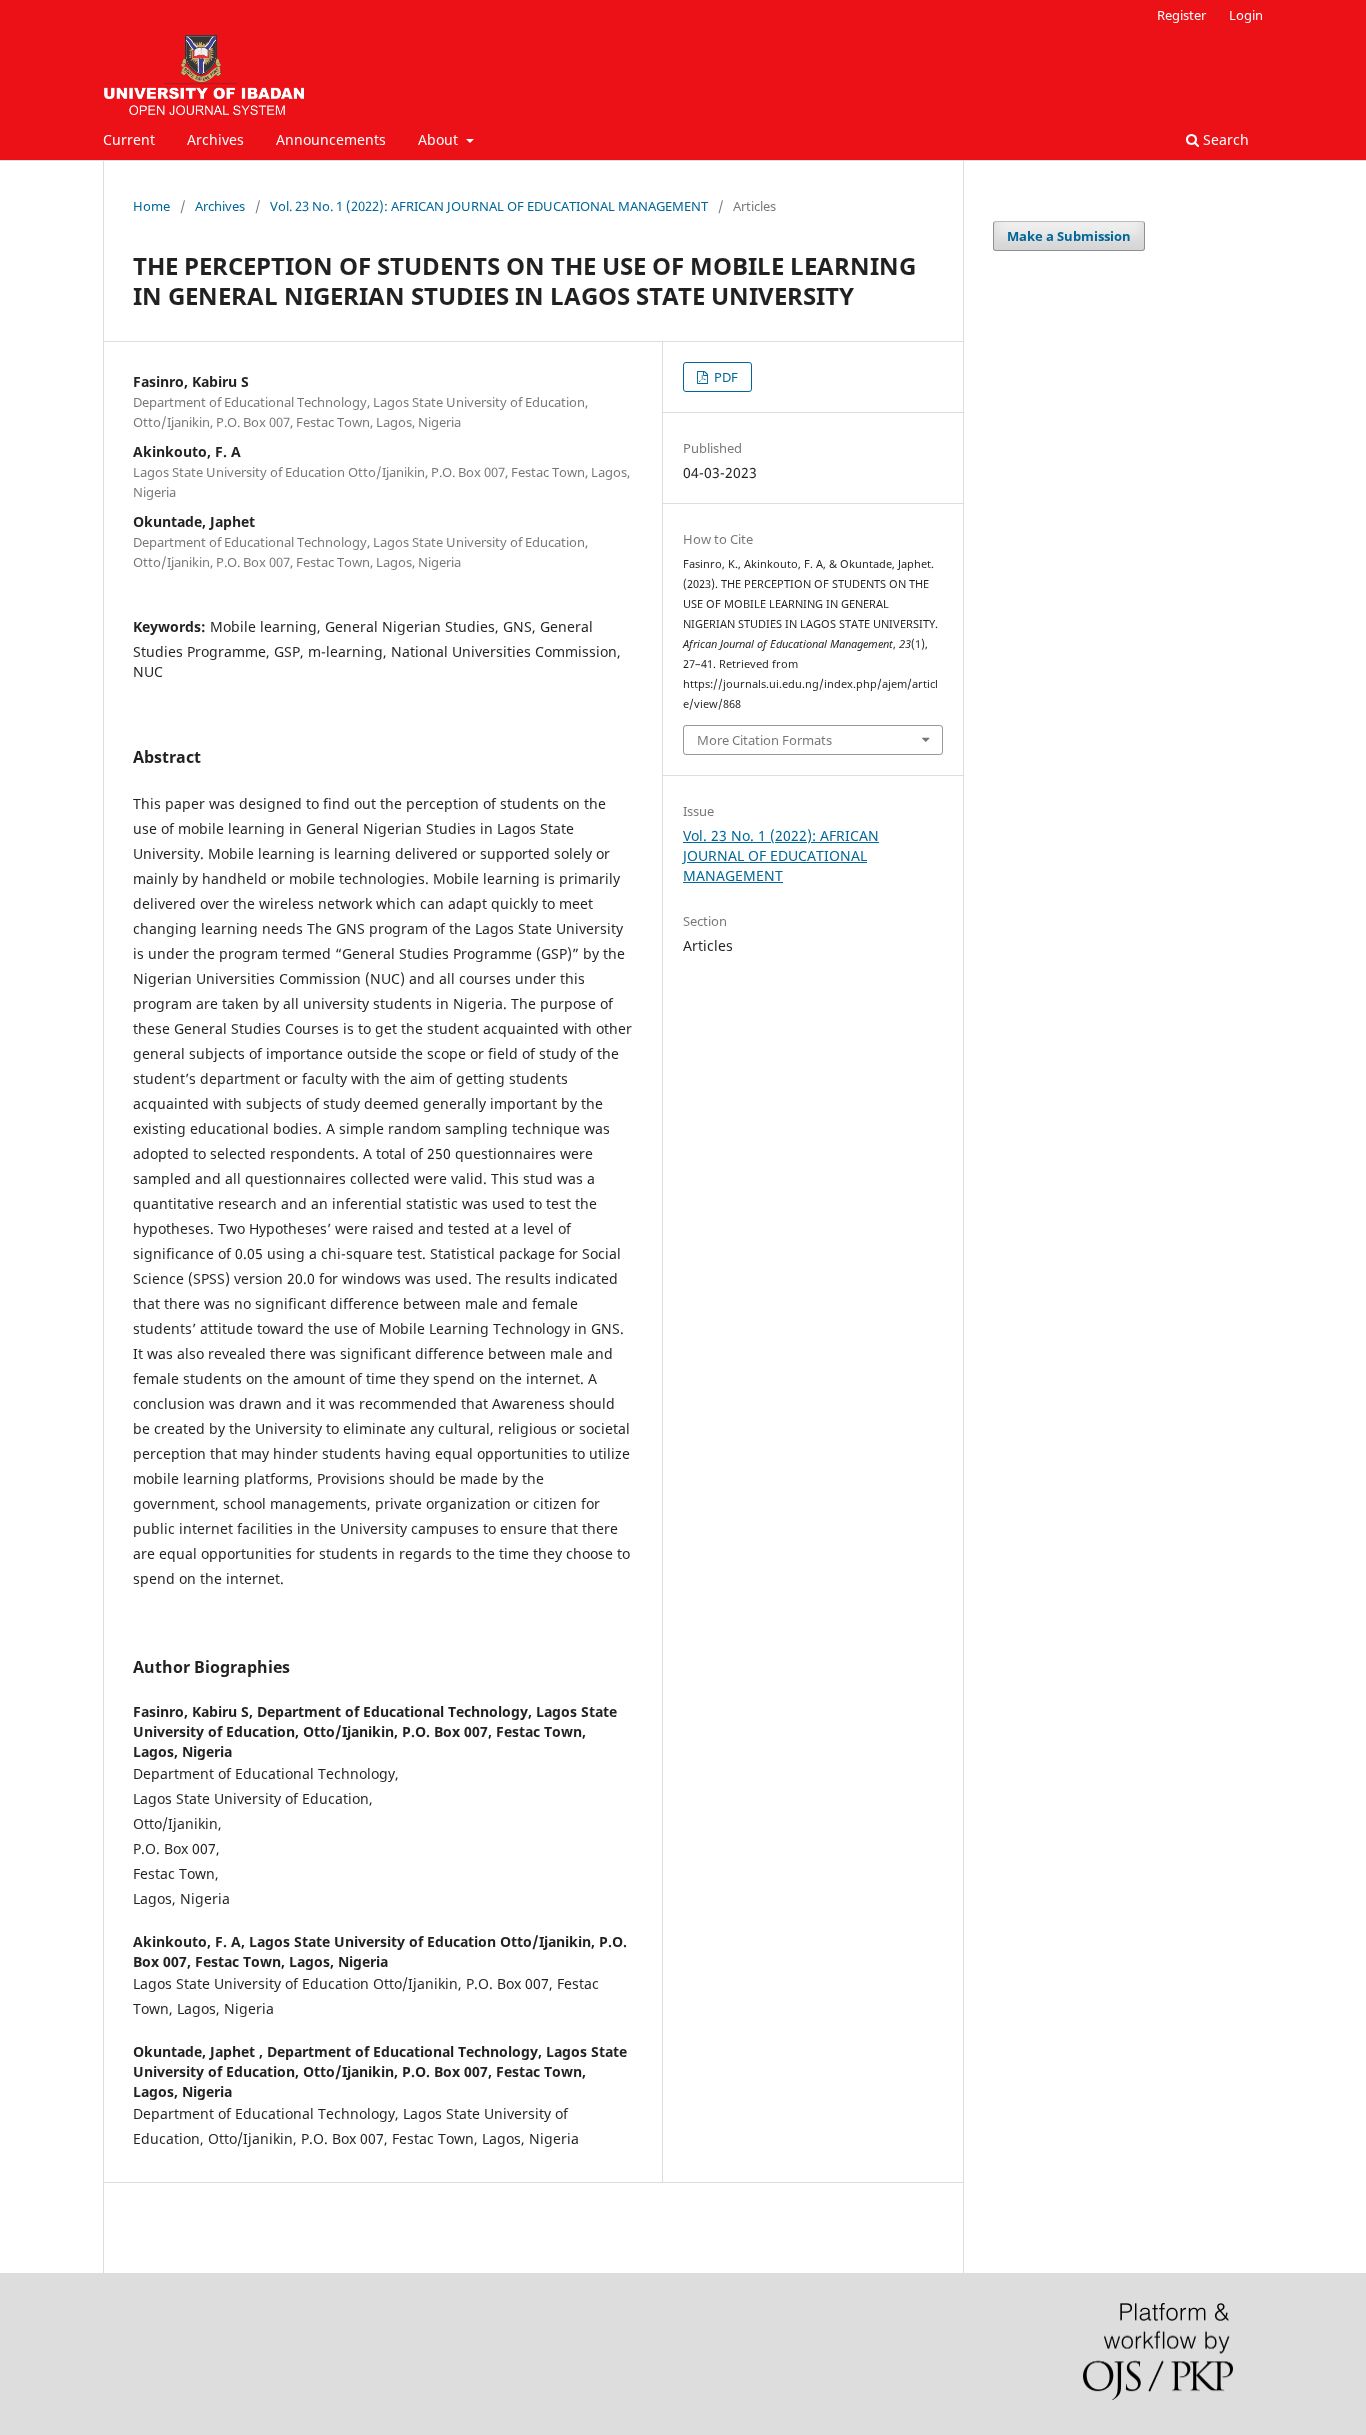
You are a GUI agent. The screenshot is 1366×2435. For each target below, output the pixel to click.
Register (1181, 15)
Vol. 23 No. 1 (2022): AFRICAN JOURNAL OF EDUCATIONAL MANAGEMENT (489, 206)
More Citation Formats (764, 740)
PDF (724, 377)
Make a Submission (1069, 236)
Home (151, 206)
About (440, 139)
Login (1246, 15)
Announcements (331, 139)
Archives (215, 139)
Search (1224, 139)
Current (129, 139)
